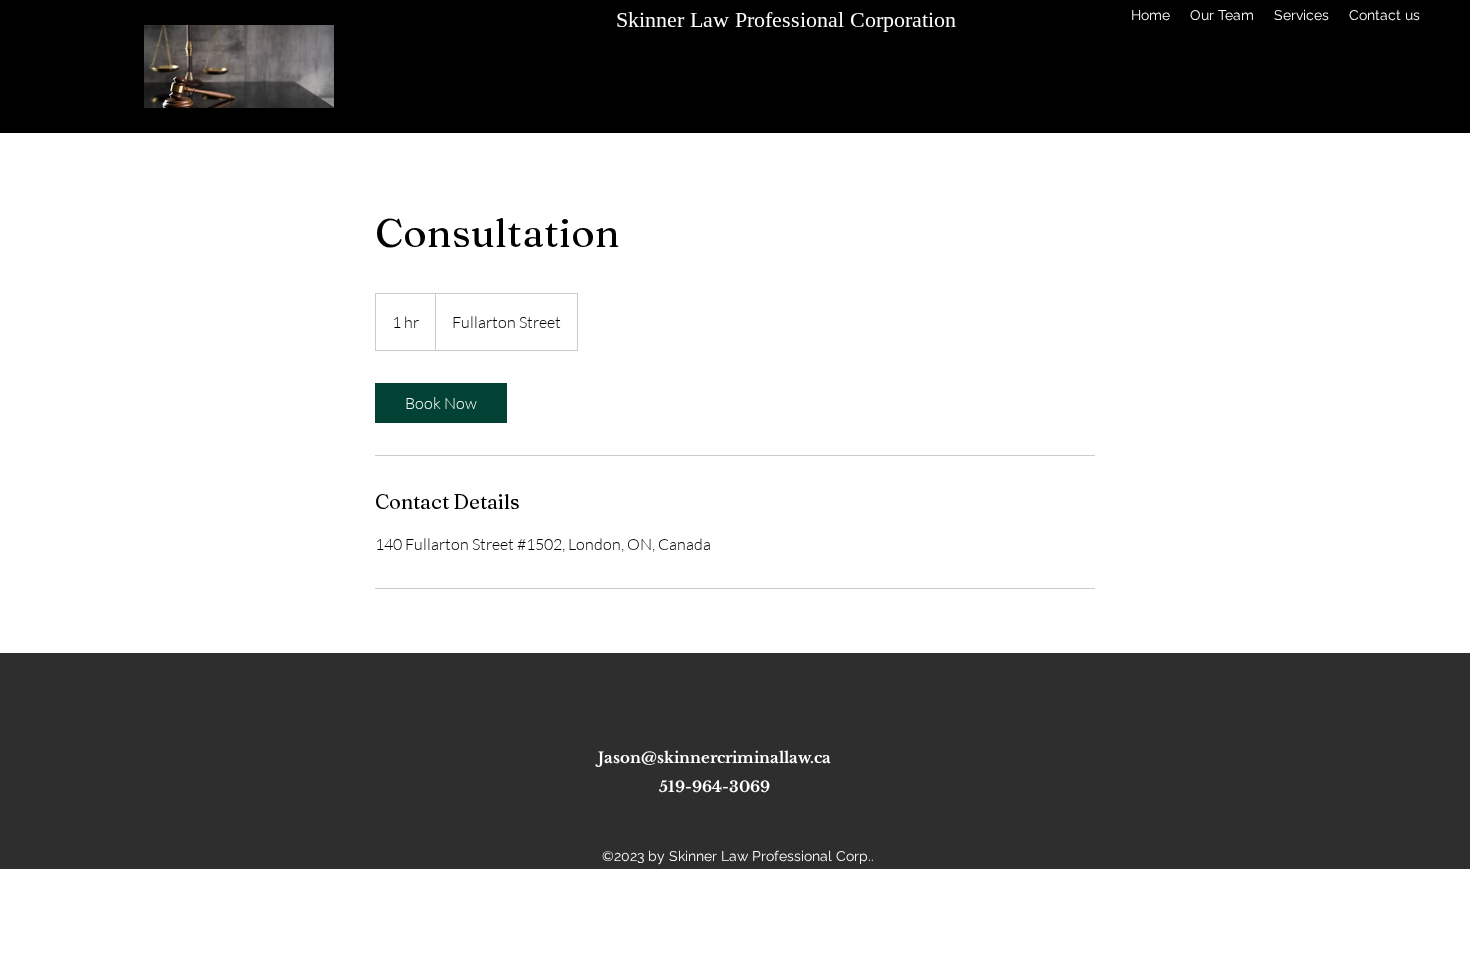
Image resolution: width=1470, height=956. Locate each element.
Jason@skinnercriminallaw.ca (714, 757)
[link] (441, 403)
